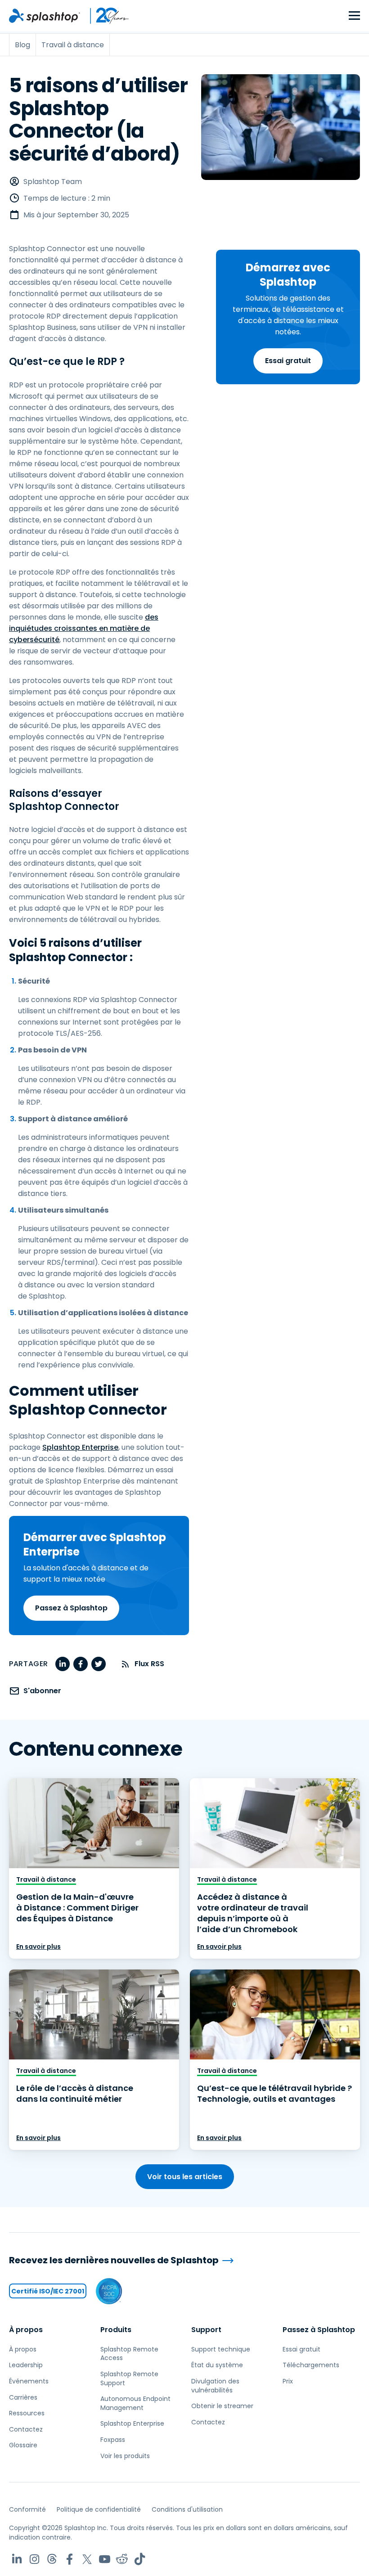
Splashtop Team (53, 182)
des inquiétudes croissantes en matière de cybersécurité (84, 628)
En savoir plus (38, 1947)
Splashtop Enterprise (80, 1447)
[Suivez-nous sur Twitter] (87, 2559)
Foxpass (113, 2440)
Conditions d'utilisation (187, 2509)
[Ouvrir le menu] (354, 16)
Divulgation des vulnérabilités (215, 2386)
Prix (288, 2381)
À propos (26, 2330)
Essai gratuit (288, 361)
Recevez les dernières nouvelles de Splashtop (114, 2260)
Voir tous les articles (185, 2177)
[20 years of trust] (105, 16)
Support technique (221, 2349)
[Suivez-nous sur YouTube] (105, 2559)
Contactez (26, 2429)
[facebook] (81, 1664)
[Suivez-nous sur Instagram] (34, 2559)
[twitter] (99, 1664)
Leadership (26, 2365)
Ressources (27, 2413)
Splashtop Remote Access (129, 2354)
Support (206, 2330)
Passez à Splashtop (71, 1608)
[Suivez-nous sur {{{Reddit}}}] (122, 2559)
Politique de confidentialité (99, 2509)
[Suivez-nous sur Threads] (52, 2559)
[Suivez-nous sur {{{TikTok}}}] (140, 2559)
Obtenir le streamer (222, 2406)
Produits (116, 2330)
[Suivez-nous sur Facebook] (70, 2559)
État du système (217, 2365)
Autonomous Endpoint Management (135, 2403)
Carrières (23, 2397)
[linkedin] (63, 1664)
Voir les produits (125, 2456)
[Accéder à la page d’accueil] (45, 16)
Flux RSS (149, 1664)
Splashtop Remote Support (129, 2378)
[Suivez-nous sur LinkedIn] (17, 2559)
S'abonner (42, 1691)
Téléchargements (311, 2365)
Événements (29, 2381)
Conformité (27, 2509)
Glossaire (23, 2445)
